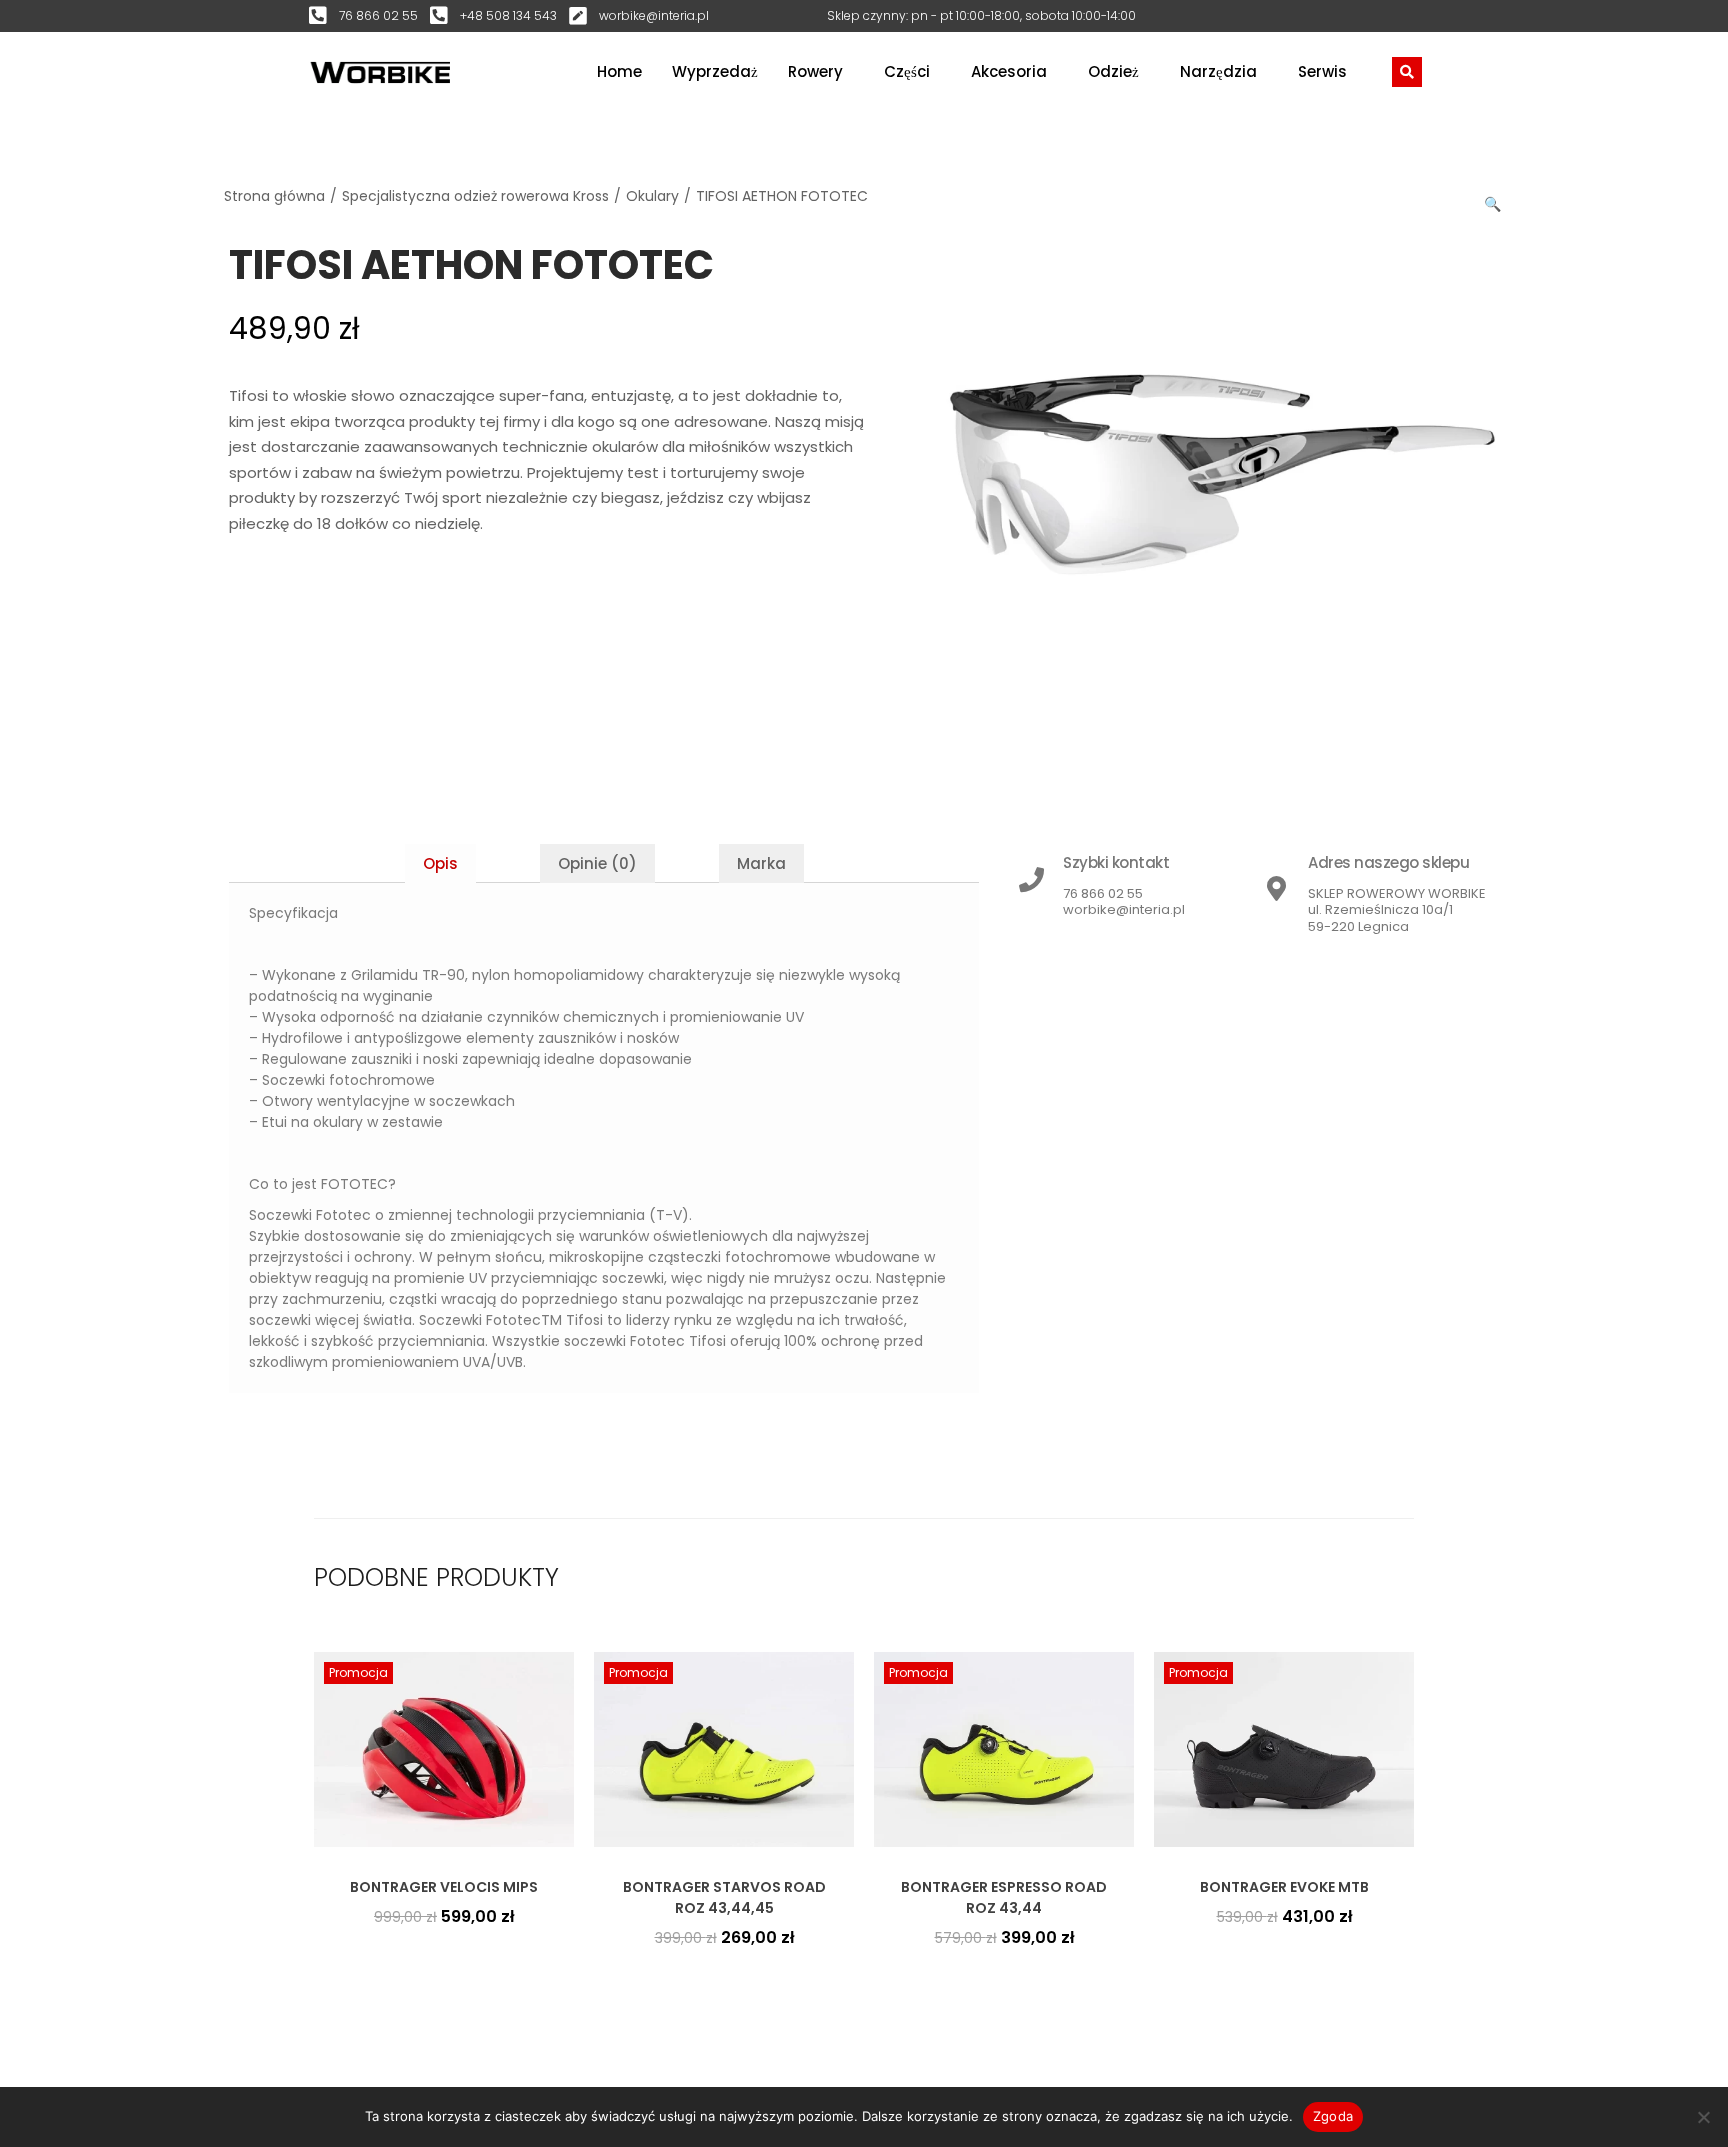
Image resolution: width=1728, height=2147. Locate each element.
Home (619, 71)
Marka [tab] (761, 863)
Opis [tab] (440, 863)
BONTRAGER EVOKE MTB (1284, 1887)
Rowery (815, 71)
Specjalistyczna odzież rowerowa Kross (475, 196)
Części (907, 71)
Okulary (652, 196)
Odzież (1113, 71)
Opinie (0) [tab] (597, 863)
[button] (1494, 200)
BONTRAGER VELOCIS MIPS (444, 1887)
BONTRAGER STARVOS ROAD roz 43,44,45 (724, 1897)
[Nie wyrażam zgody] (1703, 2117)
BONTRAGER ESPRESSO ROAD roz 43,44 (1004, 1897)
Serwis (1322, 71)
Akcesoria (1009, 71)
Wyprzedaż (715, 71)
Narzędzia (1218, 71)
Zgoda (1333, 2116)
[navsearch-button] (1407, 72)
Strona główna (274, 196)
